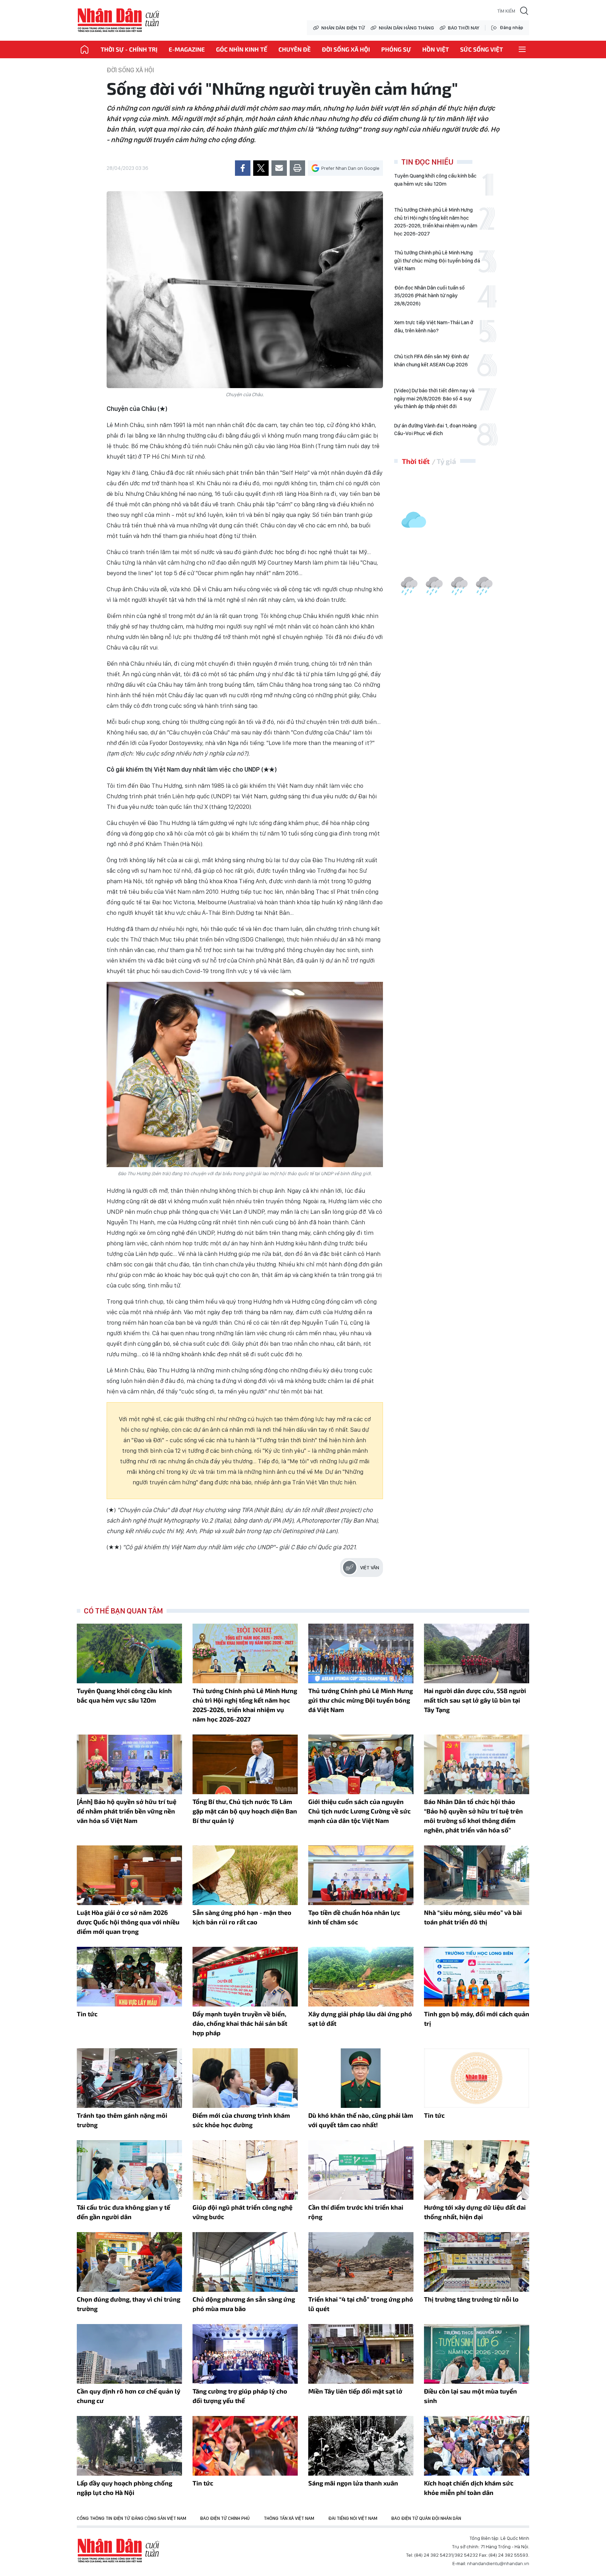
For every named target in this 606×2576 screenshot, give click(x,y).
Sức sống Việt (482, 49)
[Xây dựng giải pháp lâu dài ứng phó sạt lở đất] (361, 1977)
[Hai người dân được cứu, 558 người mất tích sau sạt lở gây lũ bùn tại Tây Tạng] (477, 1653)
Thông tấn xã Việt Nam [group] (289, 2518)
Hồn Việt (436, 49)
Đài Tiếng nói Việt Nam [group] (353, 2518)
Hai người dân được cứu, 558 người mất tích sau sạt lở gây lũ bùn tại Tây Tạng (475, 1700)
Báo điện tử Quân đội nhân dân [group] (426, 2518)
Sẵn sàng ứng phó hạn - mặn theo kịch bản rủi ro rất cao (242, 1917)
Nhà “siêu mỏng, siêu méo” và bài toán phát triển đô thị (473, 1917)
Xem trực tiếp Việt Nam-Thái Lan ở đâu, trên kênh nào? (434, 327)
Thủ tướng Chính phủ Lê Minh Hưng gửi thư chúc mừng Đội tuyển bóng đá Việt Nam (437, 261)
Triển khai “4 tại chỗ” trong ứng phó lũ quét (361, 2304)
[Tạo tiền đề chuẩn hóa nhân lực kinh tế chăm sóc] (361, 1875)
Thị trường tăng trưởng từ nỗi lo (471, 2299)
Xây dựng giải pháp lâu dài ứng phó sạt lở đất (360, 2019)
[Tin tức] (129, 1977)
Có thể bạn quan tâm (123, 1611)
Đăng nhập (511, 28)
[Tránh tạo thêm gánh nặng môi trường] (129, 2078)
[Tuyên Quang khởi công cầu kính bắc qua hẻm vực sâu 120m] (129, 1653)
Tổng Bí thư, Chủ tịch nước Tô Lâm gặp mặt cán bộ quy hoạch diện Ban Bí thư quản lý (245, 1811)
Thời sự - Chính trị (129, 49)
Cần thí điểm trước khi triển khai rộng (356, 2212)
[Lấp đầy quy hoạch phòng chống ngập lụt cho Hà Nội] (129, 2446)
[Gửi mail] (279, 168)
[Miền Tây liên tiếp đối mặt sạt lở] (361, 2354)
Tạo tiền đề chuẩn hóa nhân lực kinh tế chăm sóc (354, 1917)
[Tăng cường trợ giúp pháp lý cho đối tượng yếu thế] (245, 2354)
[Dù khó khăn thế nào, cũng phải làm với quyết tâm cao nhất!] (361, 2078)
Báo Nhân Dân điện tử (119, 2551)
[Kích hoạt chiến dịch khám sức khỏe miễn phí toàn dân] (477, 2446)
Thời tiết (416, 461)
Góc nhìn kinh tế (242, 49)
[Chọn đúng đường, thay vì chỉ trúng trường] (129, 2262)
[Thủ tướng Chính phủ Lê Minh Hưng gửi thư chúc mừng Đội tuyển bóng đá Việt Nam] (361, 1653)
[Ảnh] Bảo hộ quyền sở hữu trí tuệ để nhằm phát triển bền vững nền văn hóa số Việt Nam (127, 1811)
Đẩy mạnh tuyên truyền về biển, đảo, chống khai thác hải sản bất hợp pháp (240, 2023)
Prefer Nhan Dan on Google (350, 168)
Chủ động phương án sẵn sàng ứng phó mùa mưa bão (244, 2304)
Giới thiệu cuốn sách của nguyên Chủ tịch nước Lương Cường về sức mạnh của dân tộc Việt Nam (359, 1811)
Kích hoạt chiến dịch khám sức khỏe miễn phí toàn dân (469, 2488)
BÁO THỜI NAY (464, 28)
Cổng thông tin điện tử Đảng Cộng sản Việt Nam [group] (132, 2518)
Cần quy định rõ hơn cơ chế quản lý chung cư (129, 2396)
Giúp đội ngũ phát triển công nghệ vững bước (243, 2212)
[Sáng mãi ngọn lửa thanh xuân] (361, 2446)
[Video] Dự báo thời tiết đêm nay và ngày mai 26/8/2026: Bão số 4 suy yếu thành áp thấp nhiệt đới (434, 398)
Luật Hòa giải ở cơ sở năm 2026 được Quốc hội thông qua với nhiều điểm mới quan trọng (128, 1922)
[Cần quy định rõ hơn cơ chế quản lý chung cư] (129, 2354)
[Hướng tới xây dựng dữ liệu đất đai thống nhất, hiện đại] (477, 2170)
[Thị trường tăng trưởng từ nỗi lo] (477, 2262)
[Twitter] (261, 168)
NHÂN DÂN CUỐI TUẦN (119, 20)
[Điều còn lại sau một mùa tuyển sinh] (477, 2354)
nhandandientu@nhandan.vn (498, 2563)
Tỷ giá (446, 461)
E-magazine (187, 49)
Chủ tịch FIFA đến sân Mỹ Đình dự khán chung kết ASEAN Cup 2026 (432, 361)
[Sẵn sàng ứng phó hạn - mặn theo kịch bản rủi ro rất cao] (245, 1875)
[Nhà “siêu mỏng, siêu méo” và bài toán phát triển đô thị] (477, 1875)
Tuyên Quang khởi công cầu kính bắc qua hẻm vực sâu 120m (435, 180)
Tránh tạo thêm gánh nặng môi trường (122, 2120)
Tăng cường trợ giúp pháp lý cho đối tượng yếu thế (240, 2396)
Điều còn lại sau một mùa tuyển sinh (470, 2396)
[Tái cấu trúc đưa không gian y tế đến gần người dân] (129, 2170)
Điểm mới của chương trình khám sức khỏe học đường (241, 2120)
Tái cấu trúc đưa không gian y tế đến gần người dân (123, 2212)
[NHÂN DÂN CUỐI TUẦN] (85, 49)
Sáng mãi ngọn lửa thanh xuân (353, 2483)
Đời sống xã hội (346, 49)
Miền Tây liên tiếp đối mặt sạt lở (355, 2391)
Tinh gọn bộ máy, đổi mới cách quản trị (477, 2019)
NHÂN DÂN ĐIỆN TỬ (343, 28)
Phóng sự (396, 49)
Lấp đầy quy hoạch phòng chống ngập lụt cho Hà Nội (124, 2488)
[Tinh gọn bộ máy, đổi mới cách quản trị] (477, 1977)
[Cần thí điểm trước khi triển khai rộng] (361, 2170)
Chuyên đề (295, 49)
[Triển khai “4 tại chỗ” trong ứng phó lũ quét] (361, 2262)
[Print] (297, 168)
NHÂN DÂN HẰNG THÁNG (406, 28)
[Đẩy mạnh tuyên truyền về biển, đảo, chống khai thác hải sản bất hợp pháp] (245, 1977)
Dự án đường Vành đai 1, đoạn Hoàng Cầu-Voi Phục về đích (435, 430)
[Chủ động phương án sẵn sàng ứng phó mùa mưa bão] (245, 2262)
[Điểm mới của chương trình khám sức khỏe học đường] (245, 2078)
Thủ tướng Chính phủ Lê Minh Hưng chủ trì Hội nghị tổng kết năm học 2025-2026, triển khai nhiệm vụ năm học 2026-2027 (436, 222)
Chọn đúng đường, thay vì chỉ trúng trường (129, 2304)
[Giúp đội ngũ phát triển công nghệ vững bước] (245, 2170)
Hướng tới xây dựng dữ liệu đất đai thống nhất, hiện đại (475, 2212)
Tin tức (87, 2014)
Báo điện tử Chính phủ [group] (225, 2518)
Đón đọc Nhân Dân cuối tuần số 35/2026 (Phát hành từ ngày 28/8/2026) (429, 296)
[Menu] (522, 49)
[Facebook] (243, 168)
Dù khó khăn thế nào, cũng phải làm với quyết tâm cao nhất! (361, 2120)
